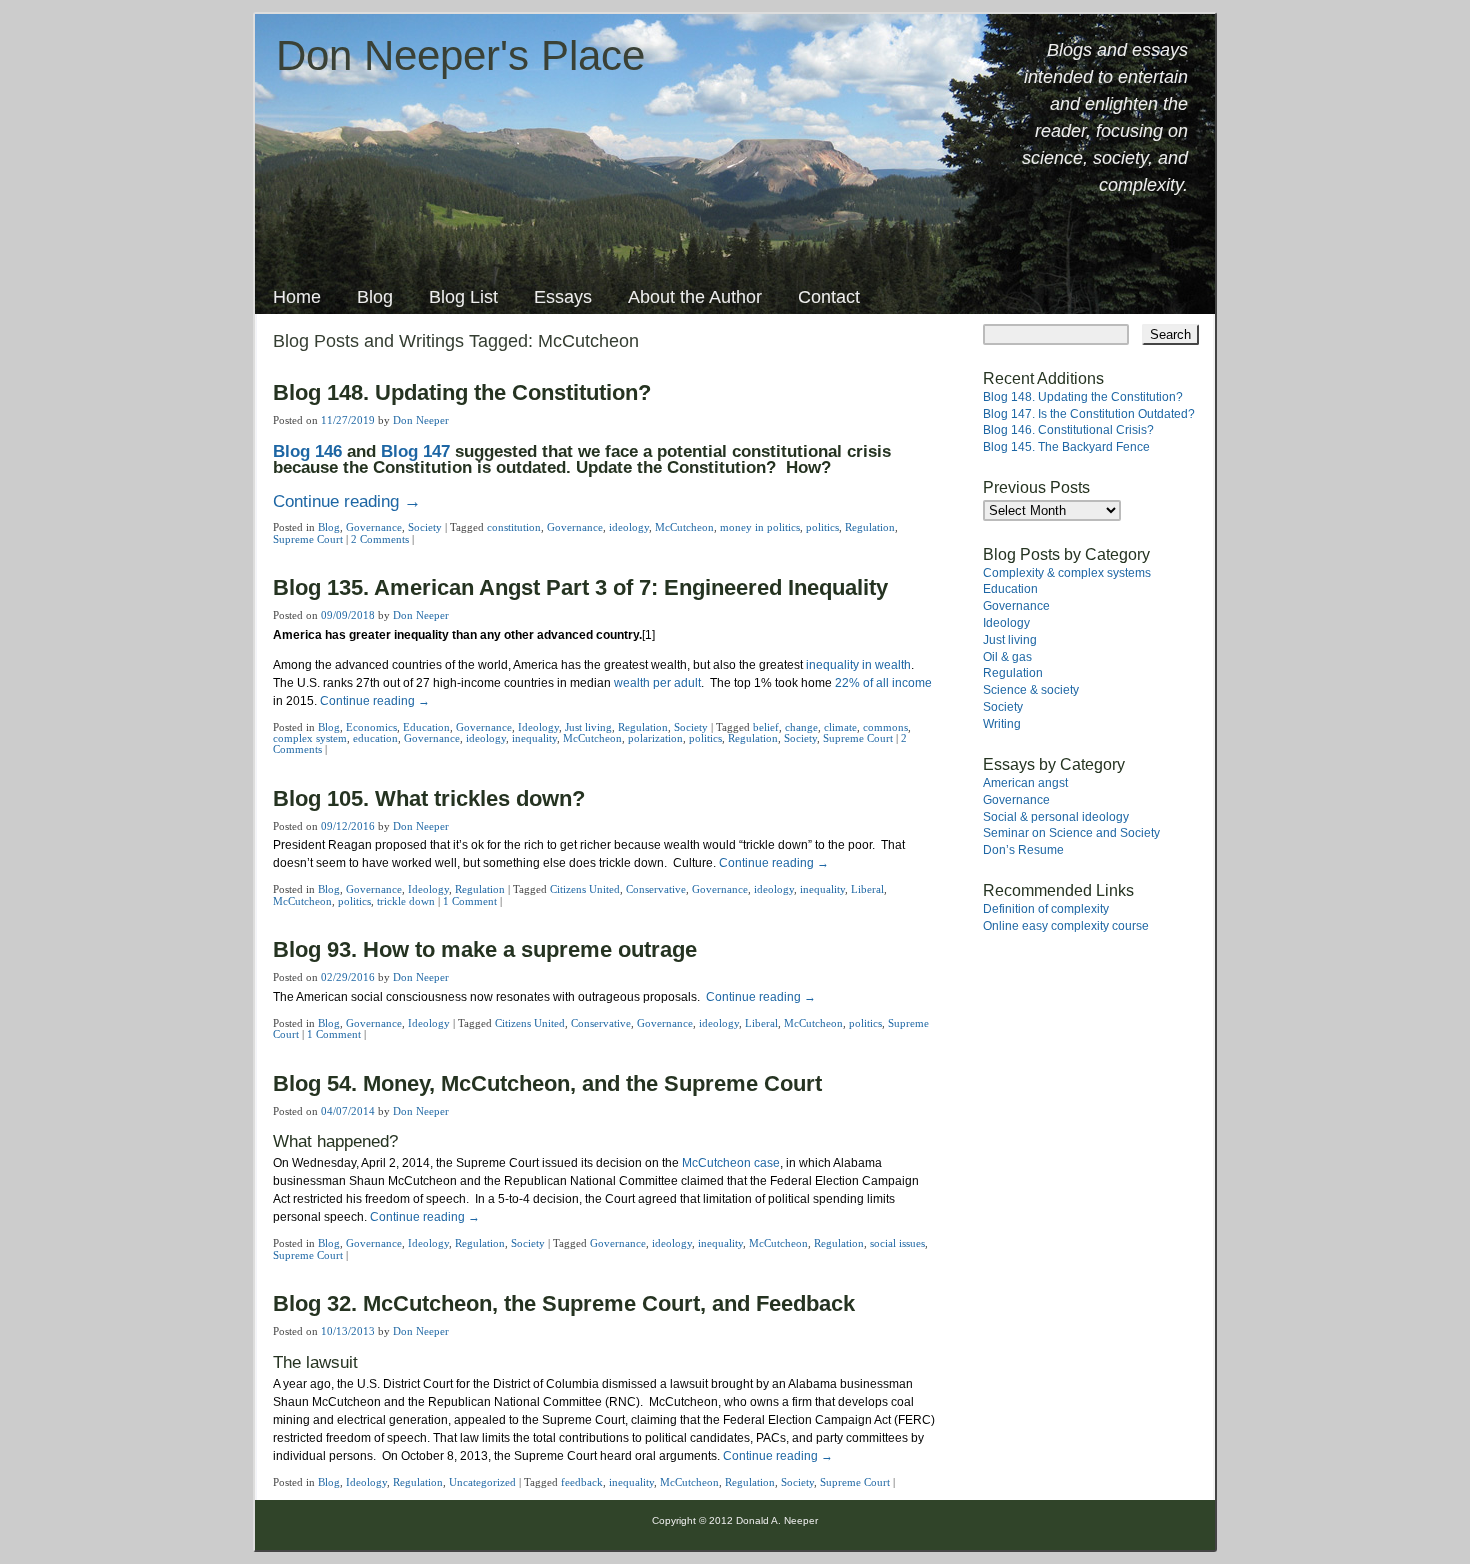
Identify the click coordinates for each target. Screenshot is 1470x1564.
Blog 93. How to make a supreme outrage (485, 949)
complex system (310, 738)
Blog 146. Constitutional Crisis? (1068, 430)
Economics (371, 727)
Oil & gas (1007, 657)
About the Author (695, 297)
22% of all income (883, 683)
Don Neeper (421, 420)
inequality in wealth (858, 665)
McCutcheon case (731, 1163)
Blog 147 (415, 451)
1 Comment (470, 901)
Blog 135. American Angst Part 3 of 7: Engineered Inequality (580, 587)
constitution (514, 527)
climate (840, 727)
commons (885, 727)
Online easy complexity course (1066, 926)
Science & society (1031, 690)
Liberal (867, 889)
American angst (1025, 783)
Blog (375, 297)
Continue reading (347, 501)
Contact (829, 297)
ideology (629, 527)
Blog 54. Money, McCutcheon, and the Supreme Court (547, 1083)
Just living (588, 727)
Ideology (538, 727)
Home (297, 297)
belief (766, 727)
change (801, 727)
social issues (897, 1243)
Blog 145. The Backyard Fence (1066, 447)
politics (822, 527)
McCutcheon (684, 527)
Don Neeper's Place (460, 55)
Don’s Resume (1023, 850)
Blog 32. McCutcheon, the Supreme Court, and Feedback (564, 1303)
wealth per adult (657, 683)
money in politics (760, 527)
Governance (374, 527)
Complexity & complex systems (1067, 573)
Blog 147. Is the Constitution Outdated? (1089, 414)
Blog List (463, 297)
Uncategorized (482, 1482)
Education (426, 727)
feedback (582, 1482)
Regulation (870, 527)
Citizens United (585, 889)
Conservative (656, 889)
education (375, 738)
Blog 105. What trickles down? (429, 798)
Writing (1002, 724)
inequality (534, 738)
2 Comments (380, 539)
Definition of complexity (1046, 909)
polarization (655, 738)
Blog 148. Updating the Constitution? (462, 392)
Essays (563, 297)
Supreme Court (308, 539)
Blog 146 (307, 451)
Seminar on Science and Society (1071, 833)
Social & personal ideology (1056, 817)
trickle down (406, 901)
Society (425, 527)
